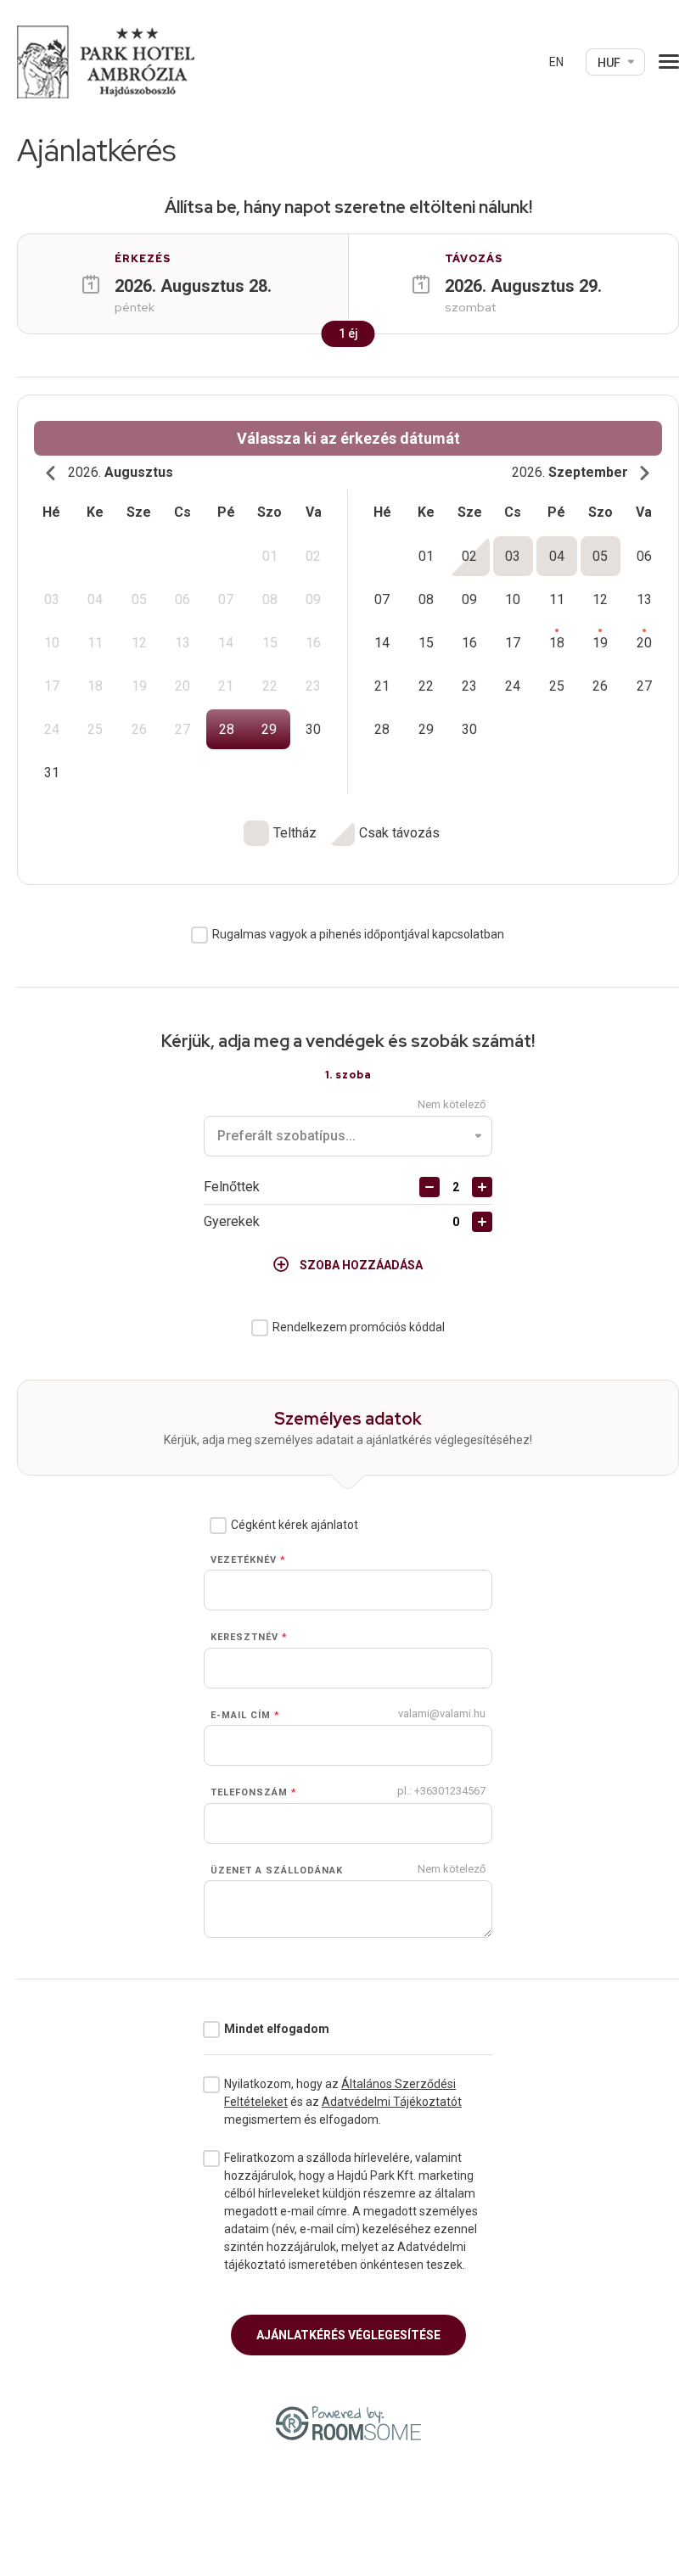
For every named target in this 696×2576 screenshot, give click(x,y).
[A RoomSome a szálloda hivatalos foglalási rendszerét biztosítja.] (348, 2423)
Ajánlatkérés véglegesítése (348, 2335)
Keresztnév (249, 1637)
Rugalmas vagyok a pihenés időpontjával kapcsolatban (358, 934)
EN (556, 62)
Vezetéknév (248, 1560)
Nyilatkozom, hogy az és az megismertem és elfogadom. (343, 2102)
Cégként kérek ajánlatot (295, 1525)
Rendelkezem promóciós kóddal (359, 1327)
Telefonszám (254, 1792)
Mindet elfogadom (277, 2029)
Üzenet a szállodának (277, 1870)
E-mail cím (245, 1715)
